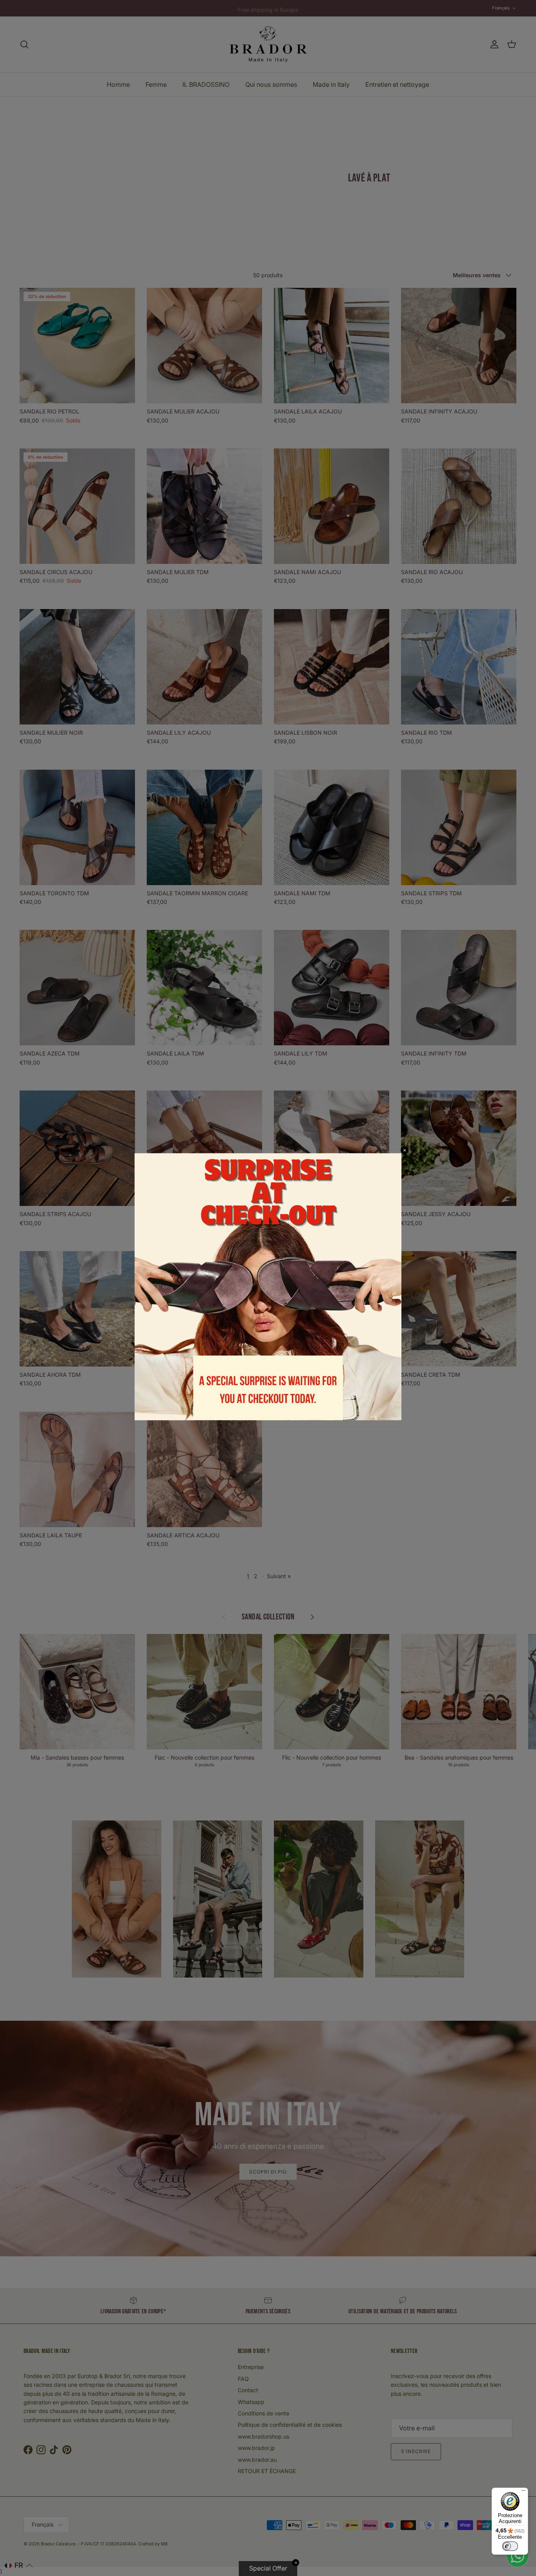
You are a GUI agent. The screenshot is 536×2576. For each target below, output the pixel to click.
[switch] (510, 2546)
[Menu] (523, 2492)
